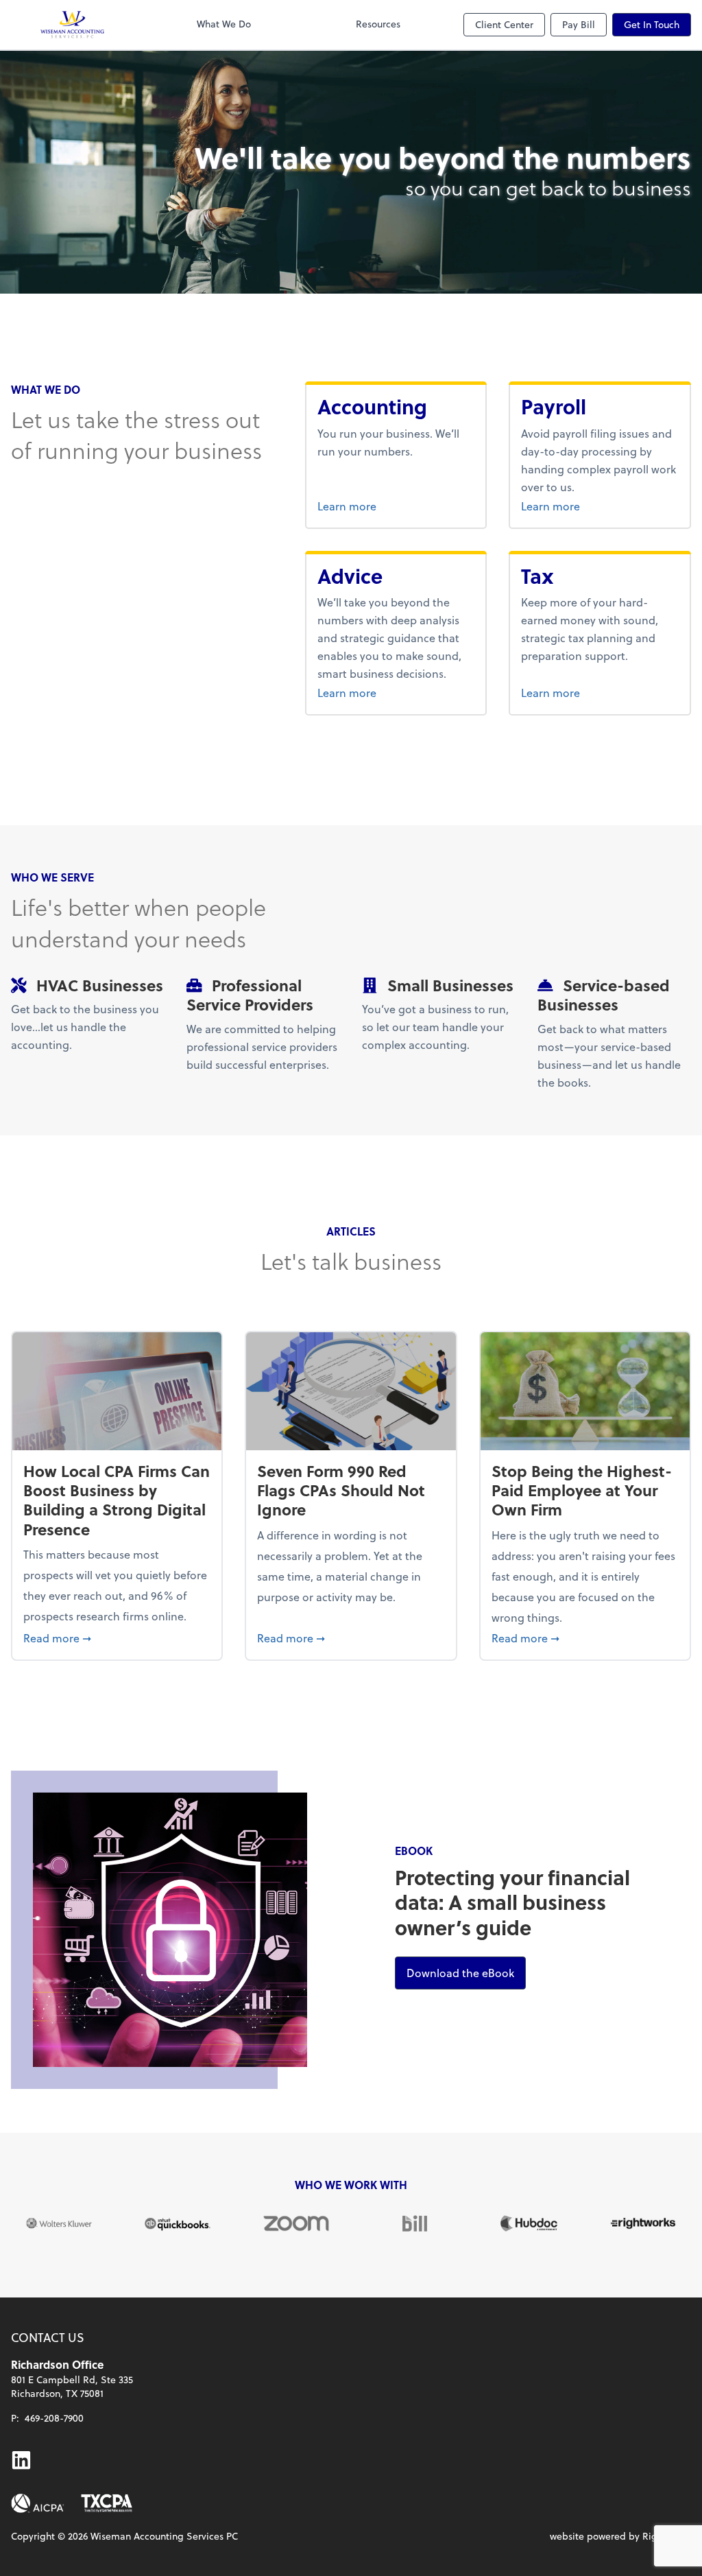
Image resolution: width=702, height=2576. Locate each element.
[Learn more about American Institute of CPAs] (38, 2503)
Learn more (396, 506)
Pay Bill (579, 24)
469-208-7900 (54, 2418)
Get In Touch (652, 24)
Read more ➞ (117, 1638)
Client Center (504, 24)
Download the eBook (466, 1972)
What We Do (224, 24)
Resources (378, 24)
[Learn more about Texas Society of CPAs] (107, 2503)
